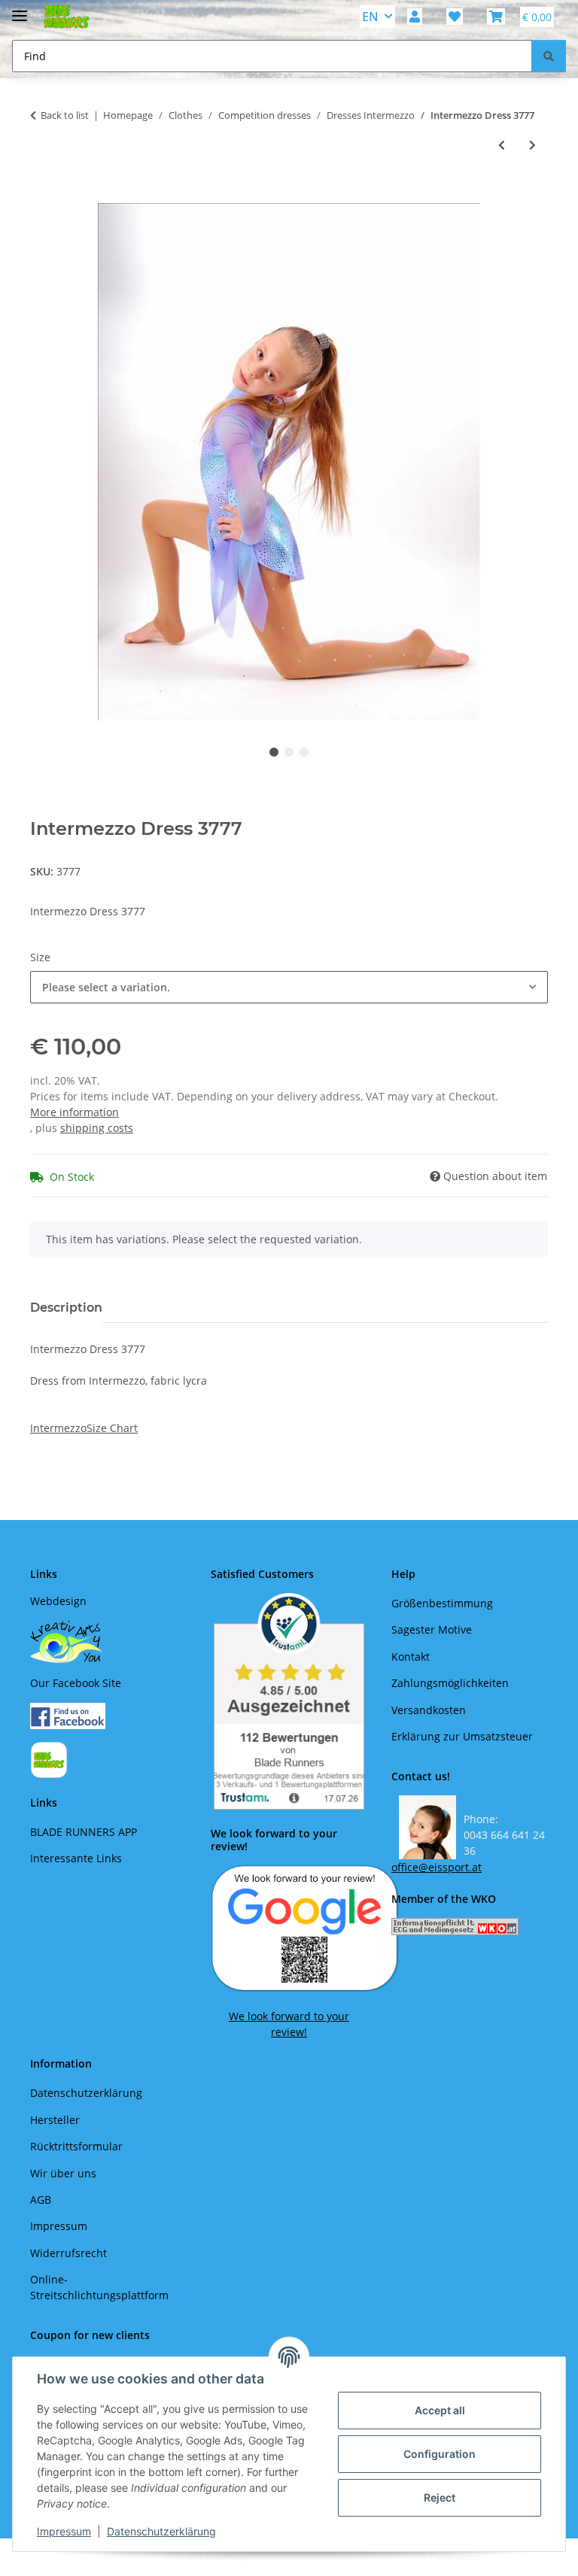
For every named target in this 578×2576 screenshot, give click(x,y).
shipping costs (97, 1128)
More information (75, 1112)
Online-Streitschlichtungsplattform (99, 2287)
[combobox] (289, 987)
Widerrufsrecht (68, 2253)
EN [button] (370, 17)
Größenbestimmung (442, 1603)
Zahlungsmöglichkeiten (450, 1683)
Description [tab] (66, 1308)
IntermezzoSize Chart (84, 1428)
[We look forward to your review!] (305, 1927)
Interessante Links (76, 1858)
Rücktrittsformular (76, 2146)
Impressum (64, 2531)
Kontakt (411, 1657)
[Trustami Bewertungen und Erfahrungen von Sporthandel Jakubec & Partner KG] (289, 1701)
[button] (415, 17)
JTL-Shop (500, 2557)
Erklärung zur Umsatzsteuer (462, 1736)
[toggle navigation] (20, 9)
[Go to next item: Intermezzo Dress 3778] (532, 145)
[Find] (549, 56)
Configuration (440, 2454)
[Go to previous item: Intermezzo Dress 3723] (502, 145)
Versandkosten (429, 1710)
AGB (41, 2200)
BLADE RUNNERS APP (84, 1832)
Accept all (440, 2410)
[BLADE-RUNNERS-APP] (49, 1759)
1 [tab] (274, 752)
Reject (440, 2497)
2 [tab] (289, 752)
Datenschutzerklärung (161, 2531)
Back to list (65, 115)
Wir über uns (63, 2173)
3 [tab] (304, 752)
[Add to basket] (42, 195)
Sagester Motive (432, 1629)
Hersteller (55, 2120)
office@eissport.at (437, 1867)
